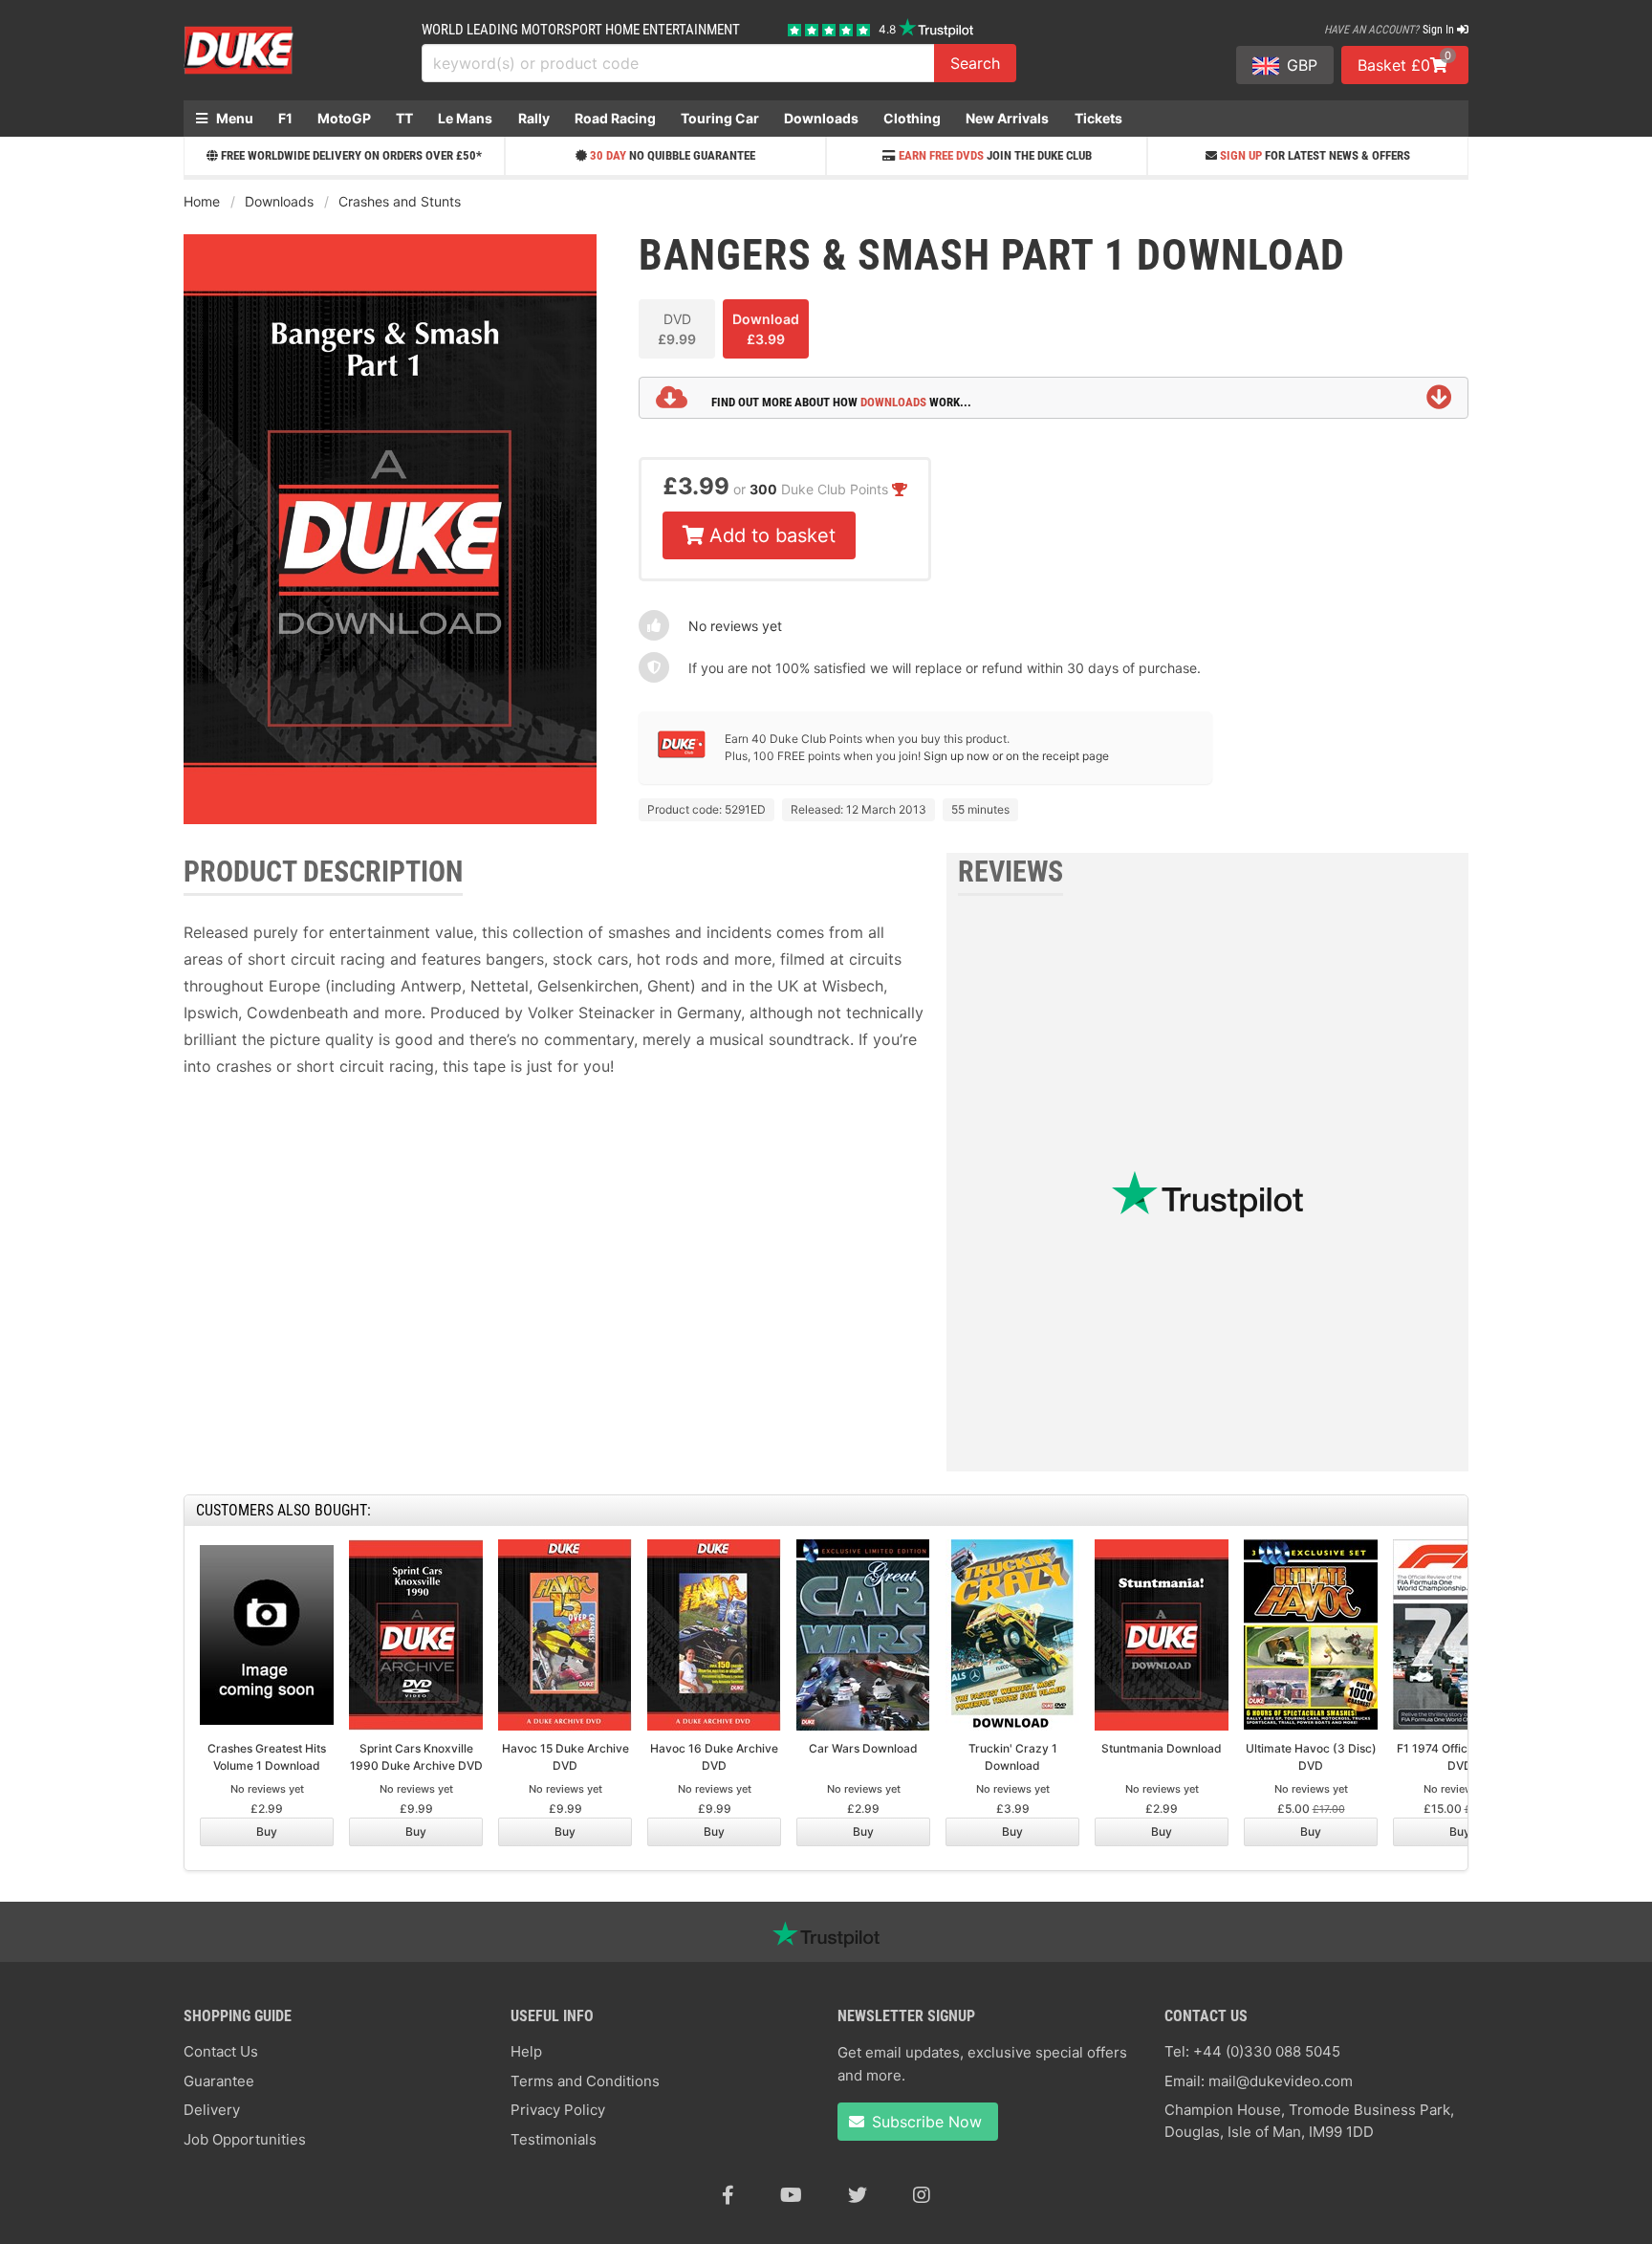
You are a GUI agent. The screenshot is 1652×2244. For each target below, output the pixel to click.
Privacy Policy (558, 2110)
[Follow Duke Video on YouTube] (791, 2195)
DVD (677, 329)
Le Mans (465, 118)
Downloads (821, 118)
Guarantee (219, 2081)
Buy (267, 1831)
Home (202, 201)
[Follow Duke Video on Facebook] (728, 2195)
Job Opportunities (245, 2139)
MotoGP (344, 118)
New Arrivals (1007, 118)
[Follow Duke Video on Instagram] (922, 2195)
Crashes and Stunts (400, 201)
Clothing (912, 118)
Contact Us (221, 2051)
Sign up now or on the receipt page (1016, 756)
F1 (285, 118)
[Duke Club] (682, 754)
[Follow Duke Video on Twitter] (858, 2195)
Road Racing (615, 118)
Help (526, 2051)
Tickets (1098, 118)
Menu (233, 118)
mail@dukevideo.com (1281, 2081)
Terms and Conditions (585, 2081)
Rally (534, 118)
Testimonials (554, 2139)
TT (404, 118)
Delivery (212, 2110)
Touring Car (720, 118)
